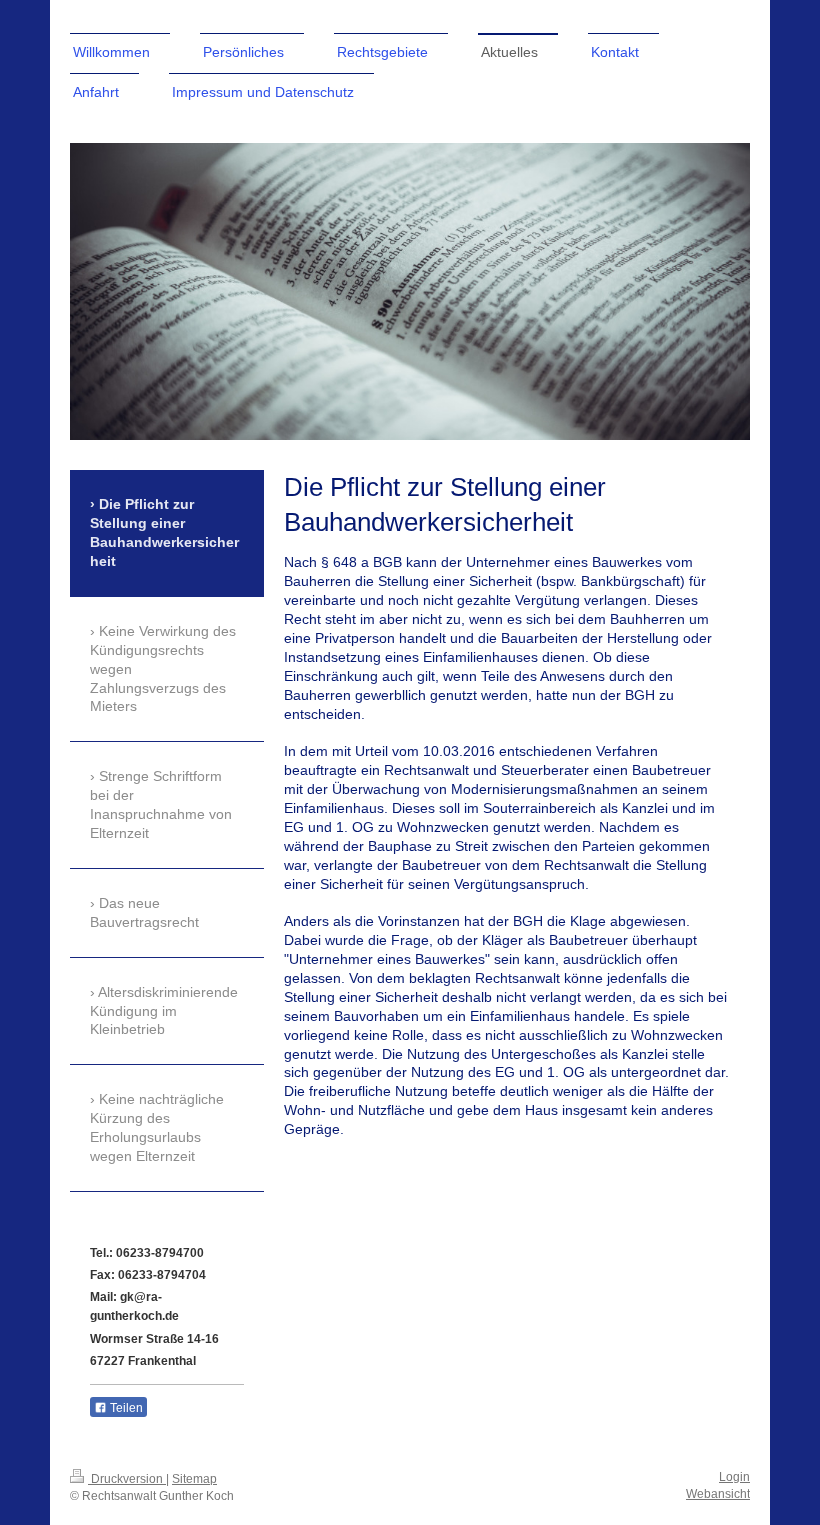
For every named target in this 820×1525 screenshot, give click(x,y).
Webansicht (718, 1494)
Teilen (125, 1408)
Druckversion (127, 1479)
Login (734, 1477)
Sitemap (194, 1479)
